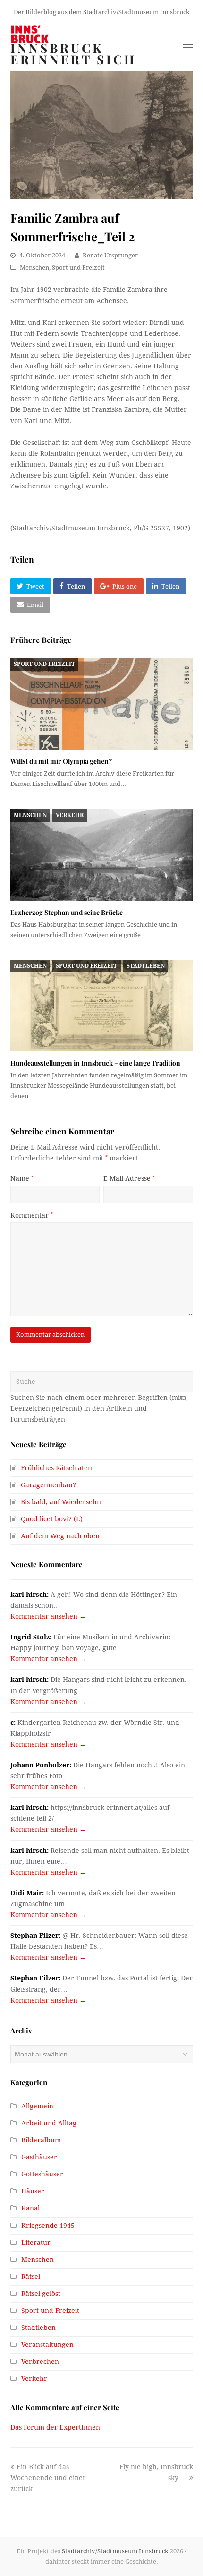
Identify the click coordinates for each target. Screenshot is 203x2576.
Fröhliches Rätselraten (56, 1468)
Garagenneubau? (48, 1485)
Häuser (33, 2191)
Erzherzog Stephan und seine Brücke (67, 912)
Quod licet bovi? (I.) (52, 1519)
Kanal (30, 2208)
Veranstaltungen (47, 2345)
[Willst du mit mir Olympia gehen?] (102, 704)
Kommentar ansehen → (48, 1616)
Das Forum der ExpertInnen (55, 2427)
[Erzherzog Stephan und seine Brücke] (102, 855)
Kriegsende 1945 (48, 2226)
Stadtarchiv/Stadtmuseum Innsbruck (115, 2551)
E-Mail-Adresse (129, 1178)
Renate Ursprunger (110, 255)
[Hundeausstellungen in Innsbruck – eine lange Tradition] (102, 1006)
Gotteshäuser (42, 2174)
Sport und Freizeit (78, 268)
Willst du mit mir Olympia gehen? (61, 761)
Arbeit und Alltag (49, 2123)
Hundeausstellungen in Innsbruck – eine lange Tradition (95, 1063)
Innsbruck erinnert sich (73, 54)
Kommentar (32, 1215)
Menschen (34, 268)
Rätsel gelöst (41, 2294)
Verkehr (70, 815)
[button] (31, 586)
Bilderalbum (41, 2140)
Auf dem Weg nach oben (60, 1536)
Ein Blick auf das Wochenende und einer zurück (48, 2478)
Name (22, 1178)
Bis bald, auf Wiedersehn (61, 1502)
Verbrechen (40, 2362)
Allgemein (37, 2106)
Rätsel (31, 2277)
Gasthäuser (39, 2157)
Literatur (36, 2243)
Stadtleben (146, 966)
